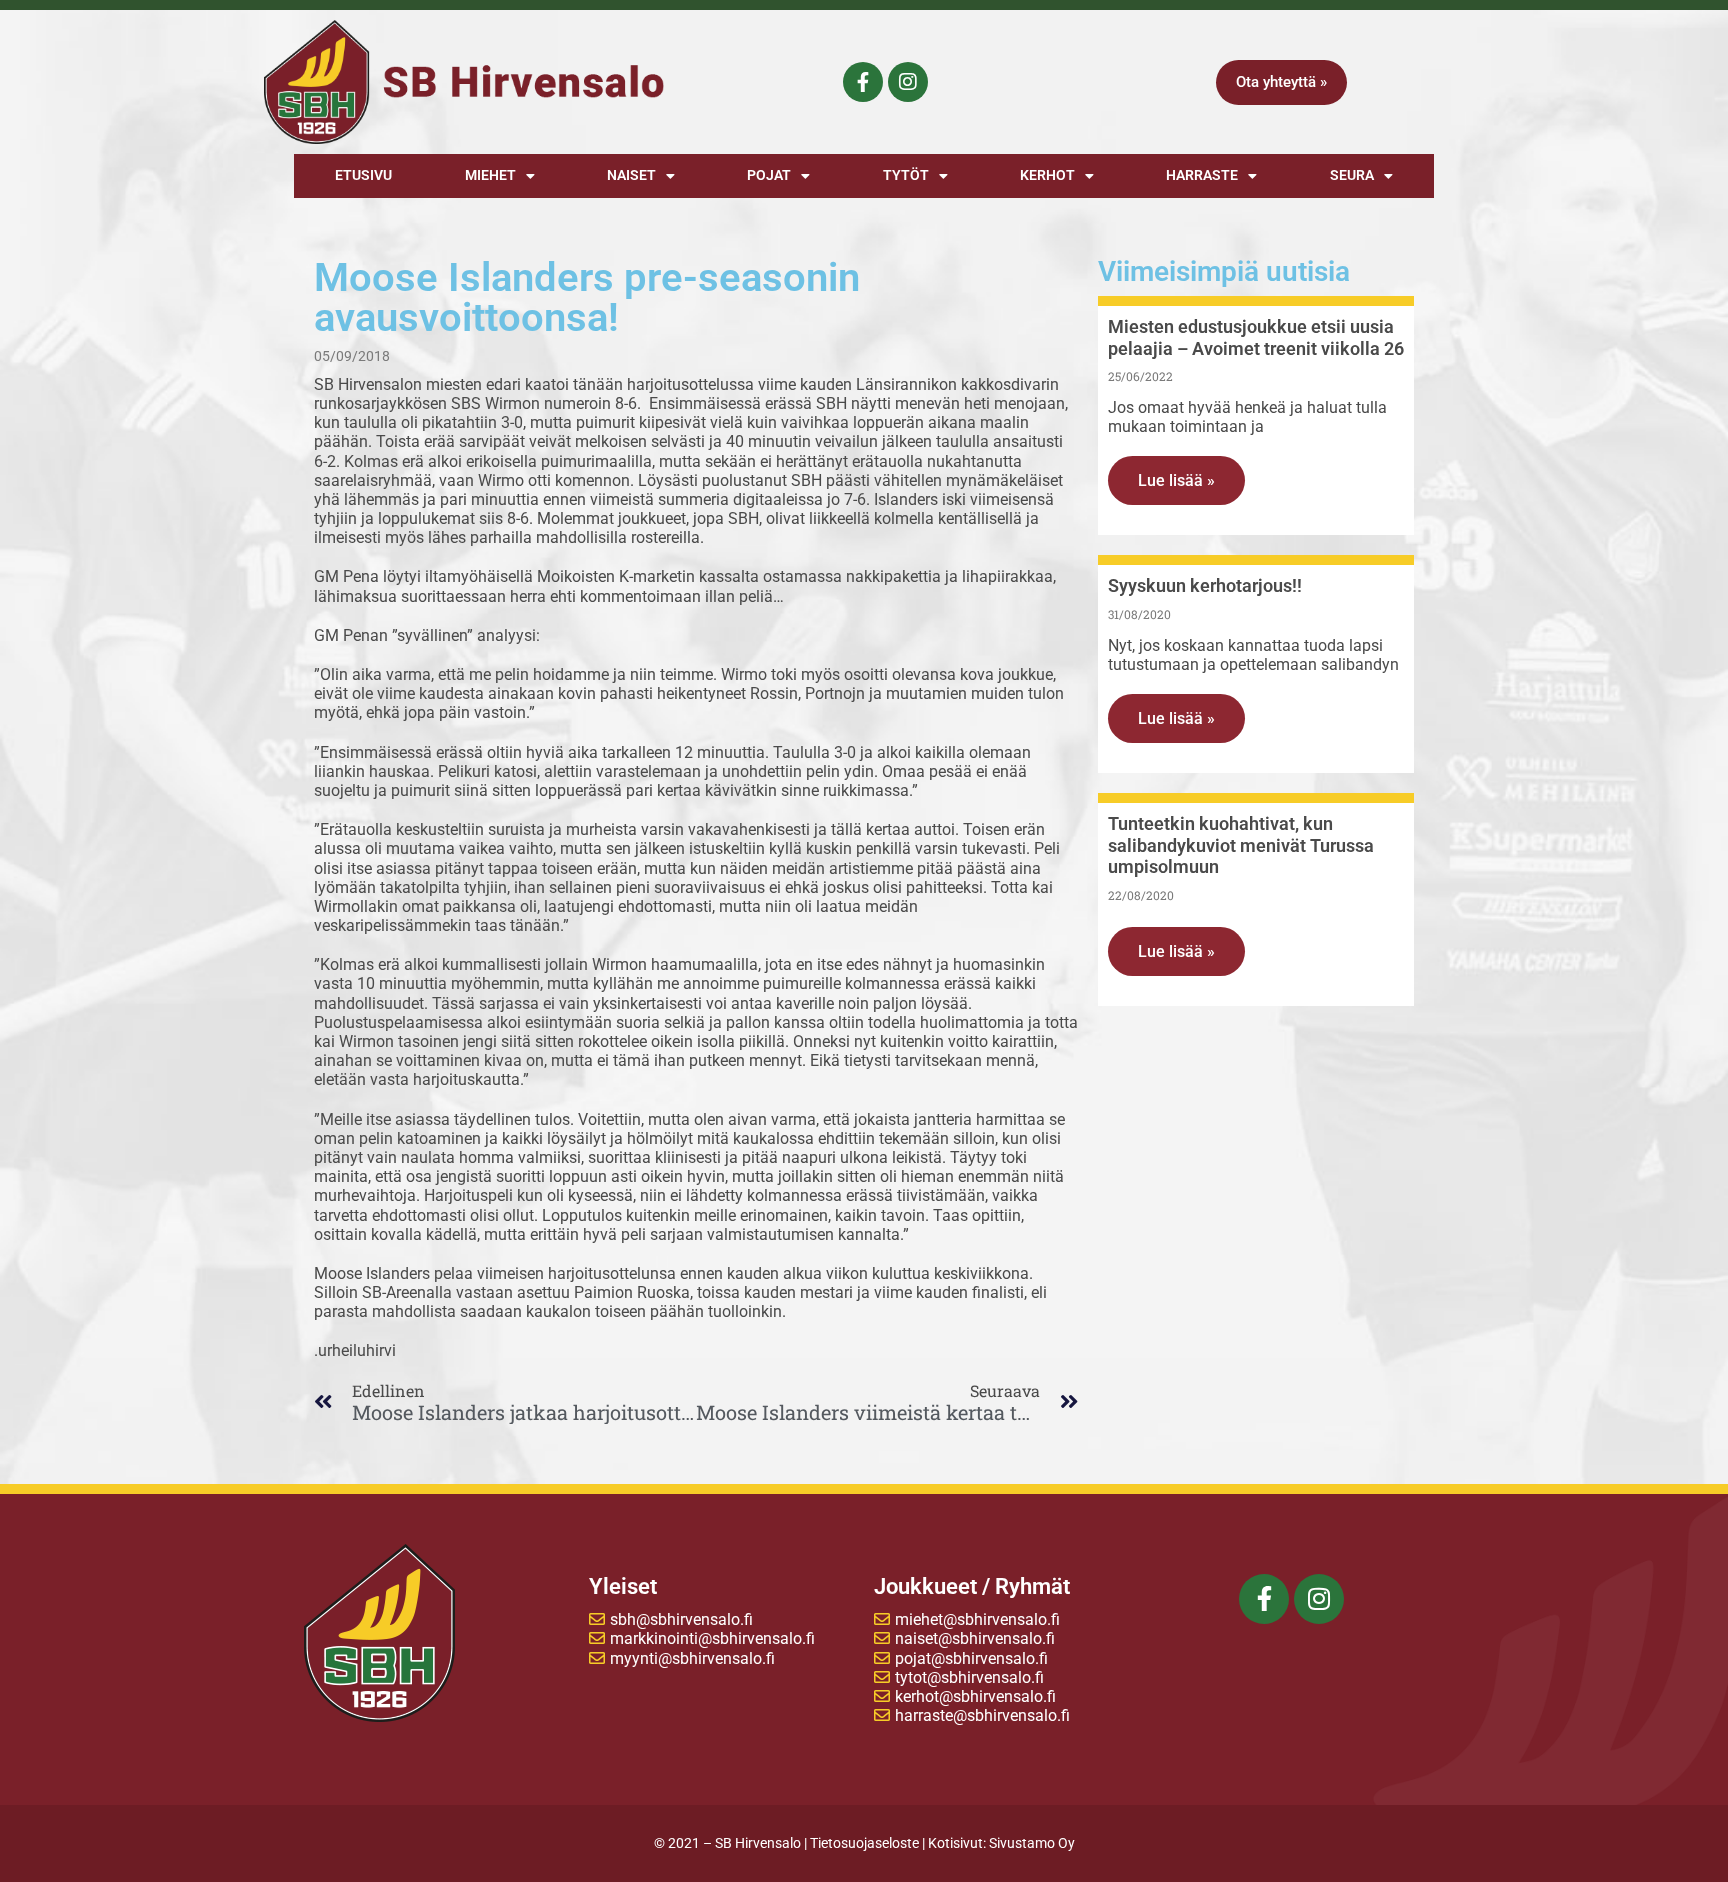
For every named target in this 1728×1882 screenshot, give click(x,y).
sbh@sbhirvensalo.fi (681, 1619)
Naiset (631, 175)
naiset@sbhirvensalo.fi (975, 1638)
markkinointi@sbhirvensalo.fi (712, 1638)
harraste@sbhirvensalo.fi (982, 1715)
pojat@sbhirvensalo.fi (971, 1658)
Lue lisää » (1176, 480)
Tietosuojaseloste (864, 1843)
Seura (1352, 175)
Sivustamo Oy (1032, 1843)
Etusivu (363, 175)
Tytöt (906, 175)
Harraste (1202, 175)
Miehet (490, 175)
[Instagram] (908, 82)
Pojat (769, 175)
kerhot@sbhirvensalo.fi (975, 1696)
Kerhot (1047, 175)
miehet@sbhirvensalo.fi (977, 1619)
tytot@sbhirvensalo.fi (969, 1677)
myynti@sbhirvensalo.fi (692, 1658)
